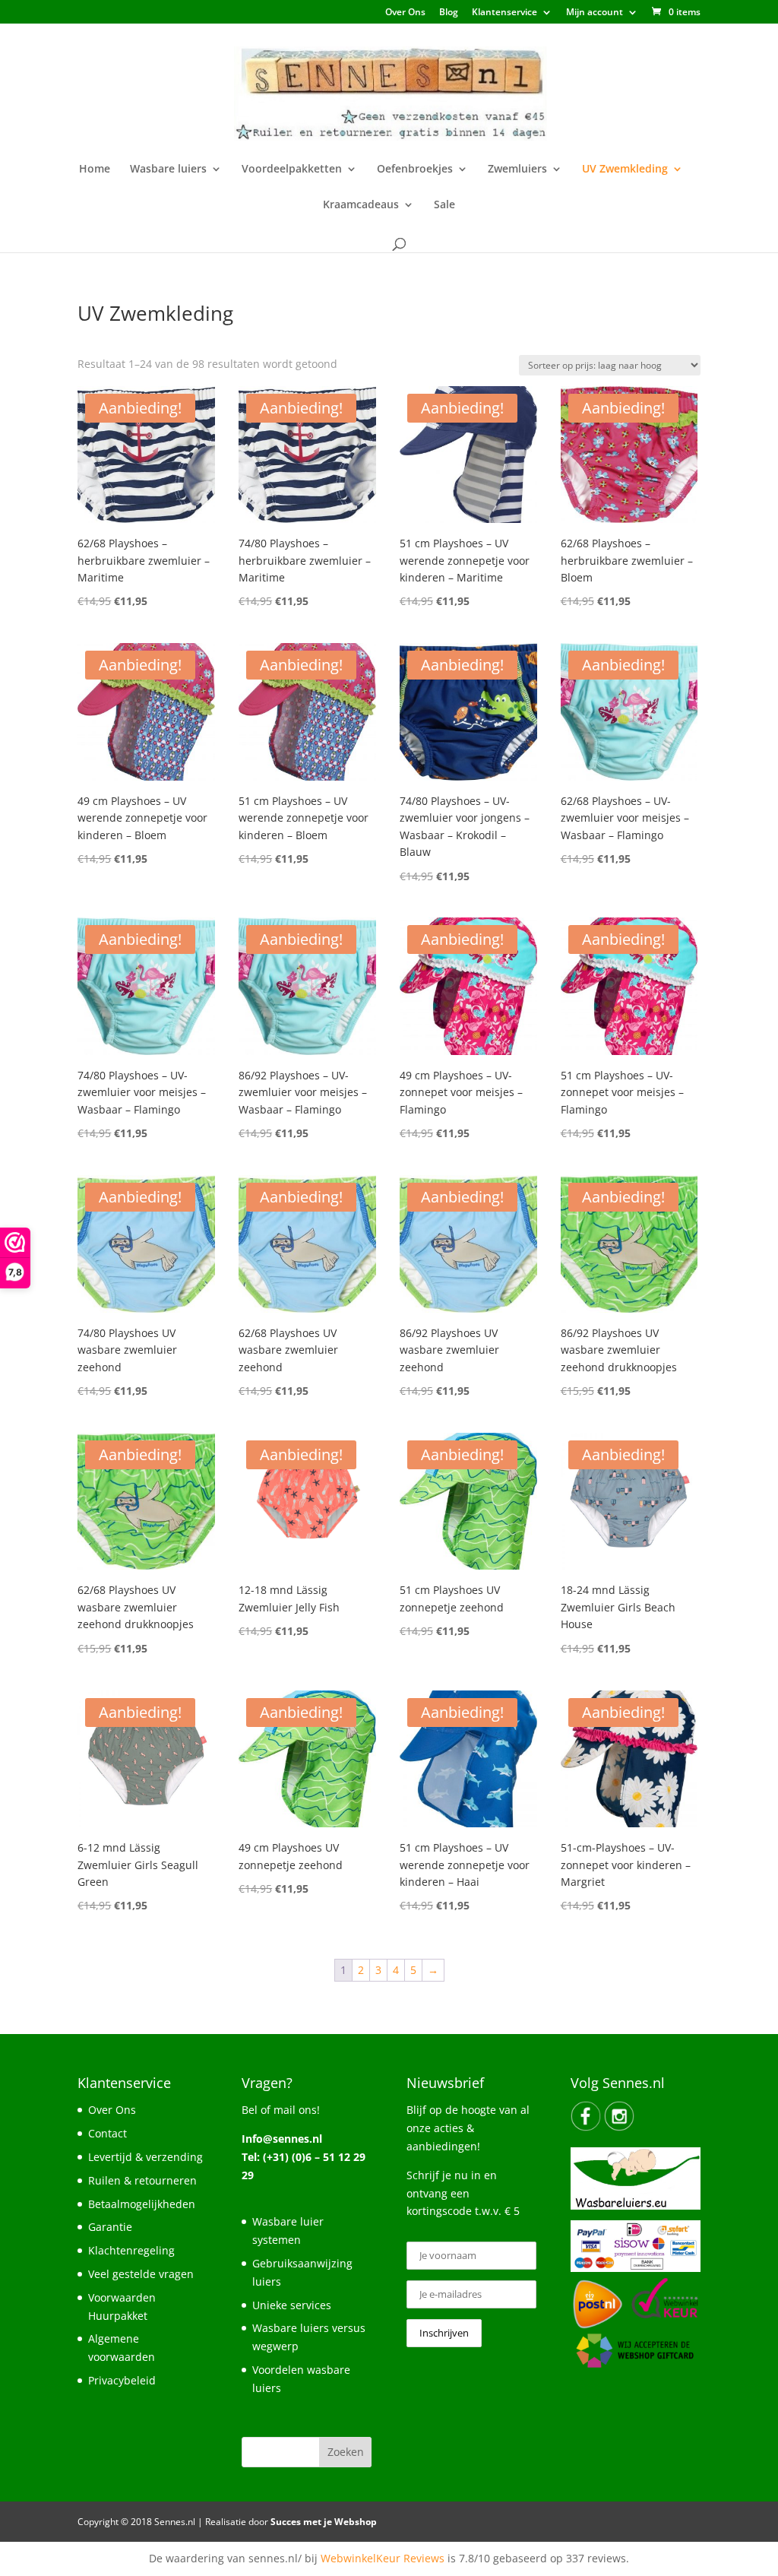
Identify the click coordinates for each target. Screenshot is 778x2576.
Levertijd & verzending (145, 2157)
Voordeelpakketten (292, 170)
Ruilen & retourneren (142, 2180)
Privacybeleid (122, 2380)
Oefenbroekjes (415, 170)
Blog (449, 13)
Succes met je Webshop (324, 2522)
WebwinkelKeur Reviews (383, 2558)
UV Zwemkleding (625, 170)
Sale (444, 205)
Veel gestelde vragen (141, 2274)
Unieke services (292, 2305)
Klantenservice (504, 13)
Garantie (110, 2227)
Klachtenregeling (131, 2250)
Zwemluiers (517, 170)
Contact (108, 2133)
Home (95, 170)
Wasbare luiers (168, 170)
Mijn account (595, 13)
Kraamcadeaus (361, 205)
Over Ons (405, 13)
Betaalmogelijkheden (142, 2204)
